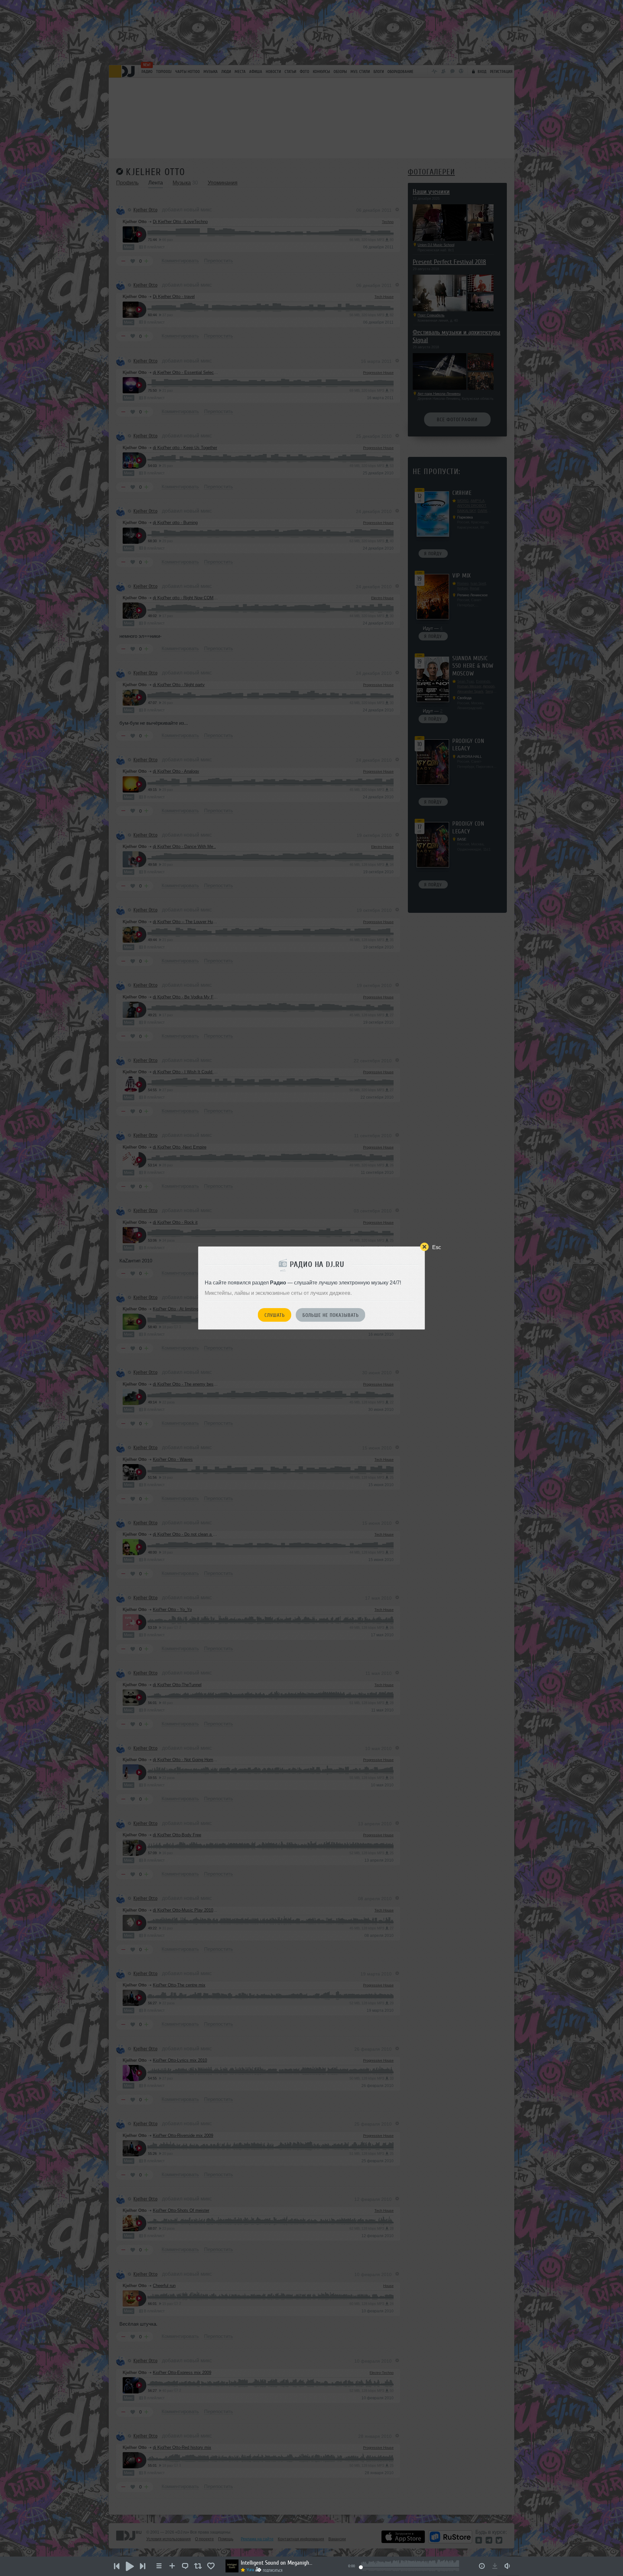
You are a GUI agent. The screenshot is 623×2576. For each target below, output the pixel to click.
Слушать (275, 1315)
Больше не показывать (331, 1315)
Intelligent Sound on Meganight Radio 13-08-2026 (276, 2563)
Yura (250, 2570)
